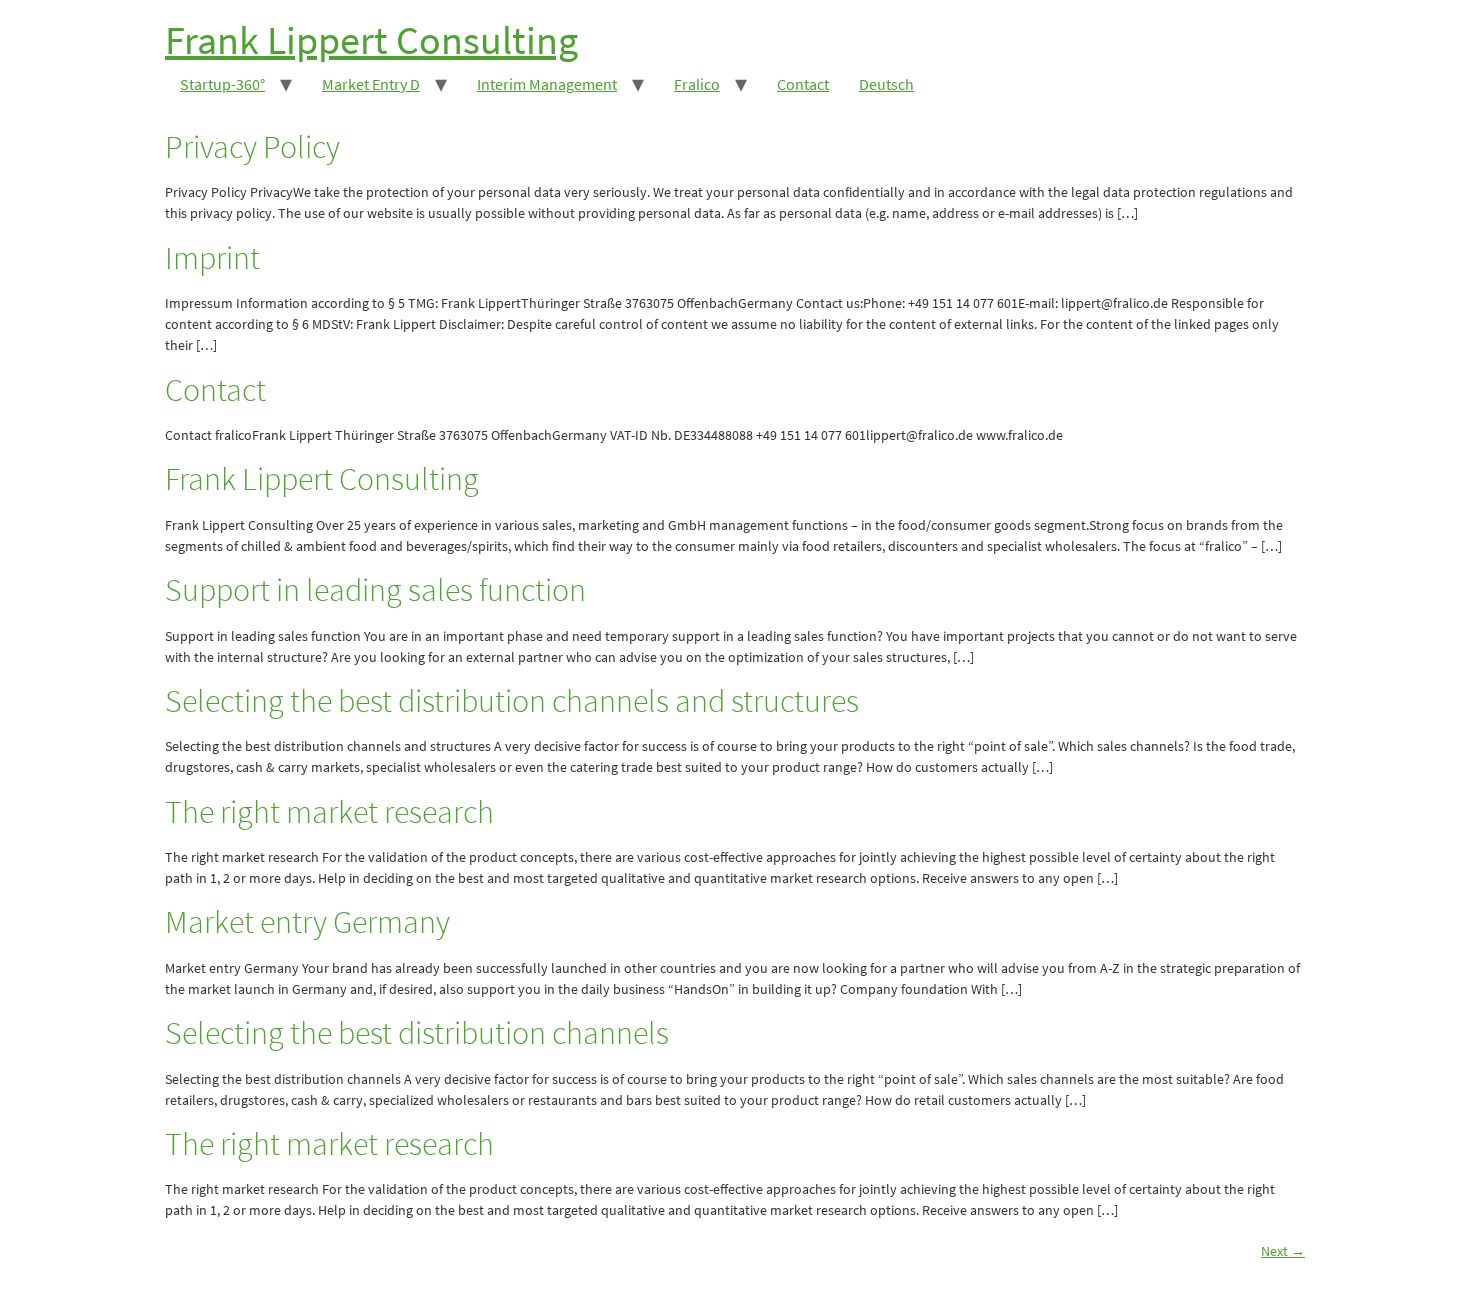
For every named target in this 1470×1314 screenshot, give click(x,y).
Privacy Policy (252, 147)
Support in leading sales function (375, 590)
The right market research (329, 812)
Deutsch (886, 84)
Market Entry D (371, 84)
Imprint (212, 258)
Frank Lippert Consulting (371, 40)
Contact (803, 84)
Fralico (697, 84)
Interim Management (547, 84)
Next (1283, 1251)
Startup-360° (222, 84)
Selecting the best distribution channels (417, 1033)
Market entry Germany (307, 922)
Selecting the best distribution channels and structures (512, 701)
